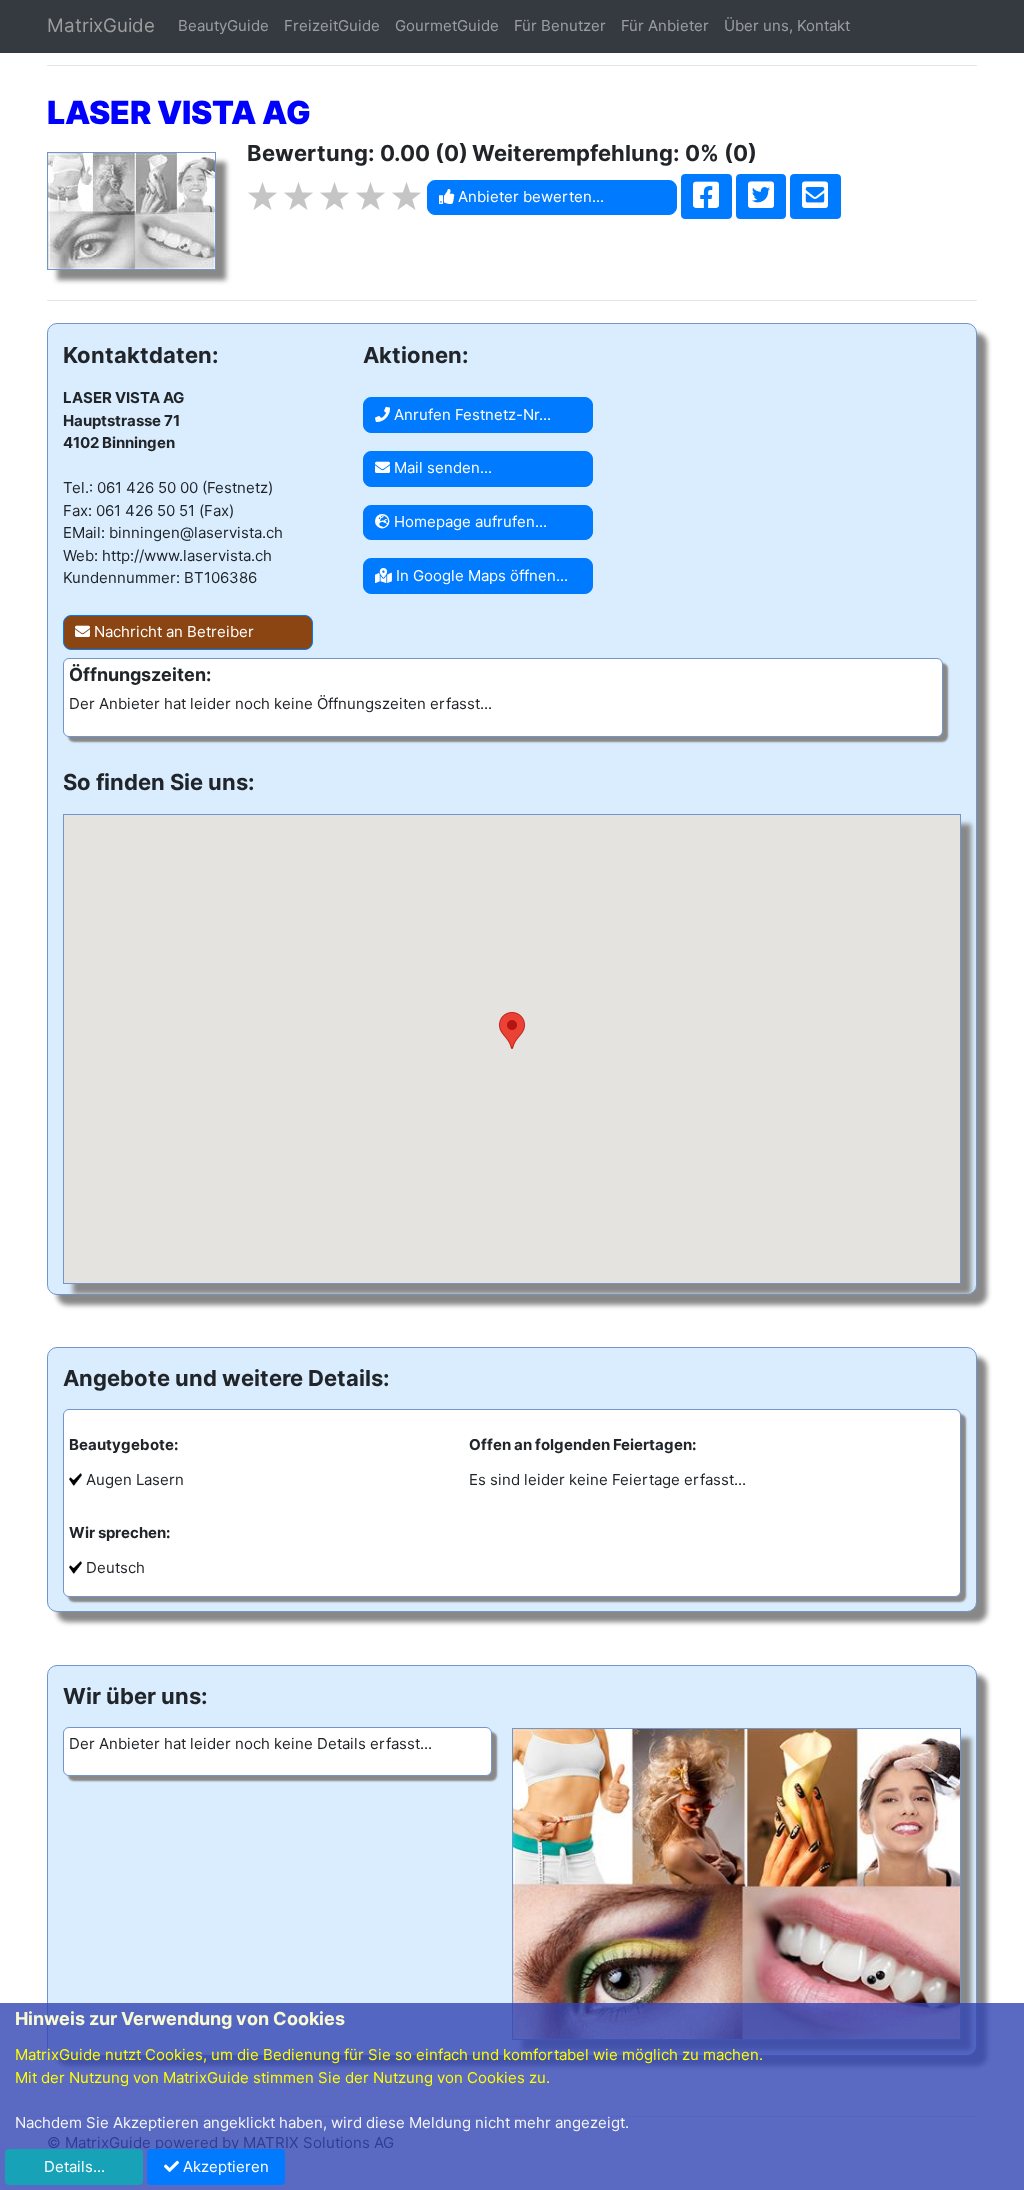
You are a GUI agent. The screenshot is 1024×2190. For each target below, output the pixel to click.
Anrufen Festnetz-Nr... (470, 414)
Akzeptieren (224, 2166)
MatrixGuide (101, 25)
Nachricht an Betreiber (172, 631)
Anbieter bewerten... (529, 196)
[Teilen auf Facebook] (706, 197)
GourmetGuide (447, 25)
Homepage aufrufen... (468, 521)
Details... (74, 2166)
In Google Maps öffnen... (480, 575)
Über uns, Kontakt (787, 25)
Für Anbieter (665, 25)
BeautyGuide (223, 25)
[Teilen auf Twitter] (761, 197)
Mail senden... (441, 467)
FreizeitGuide (332, 25)
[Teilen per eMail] (815, 197)
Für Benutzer (560, 25)
